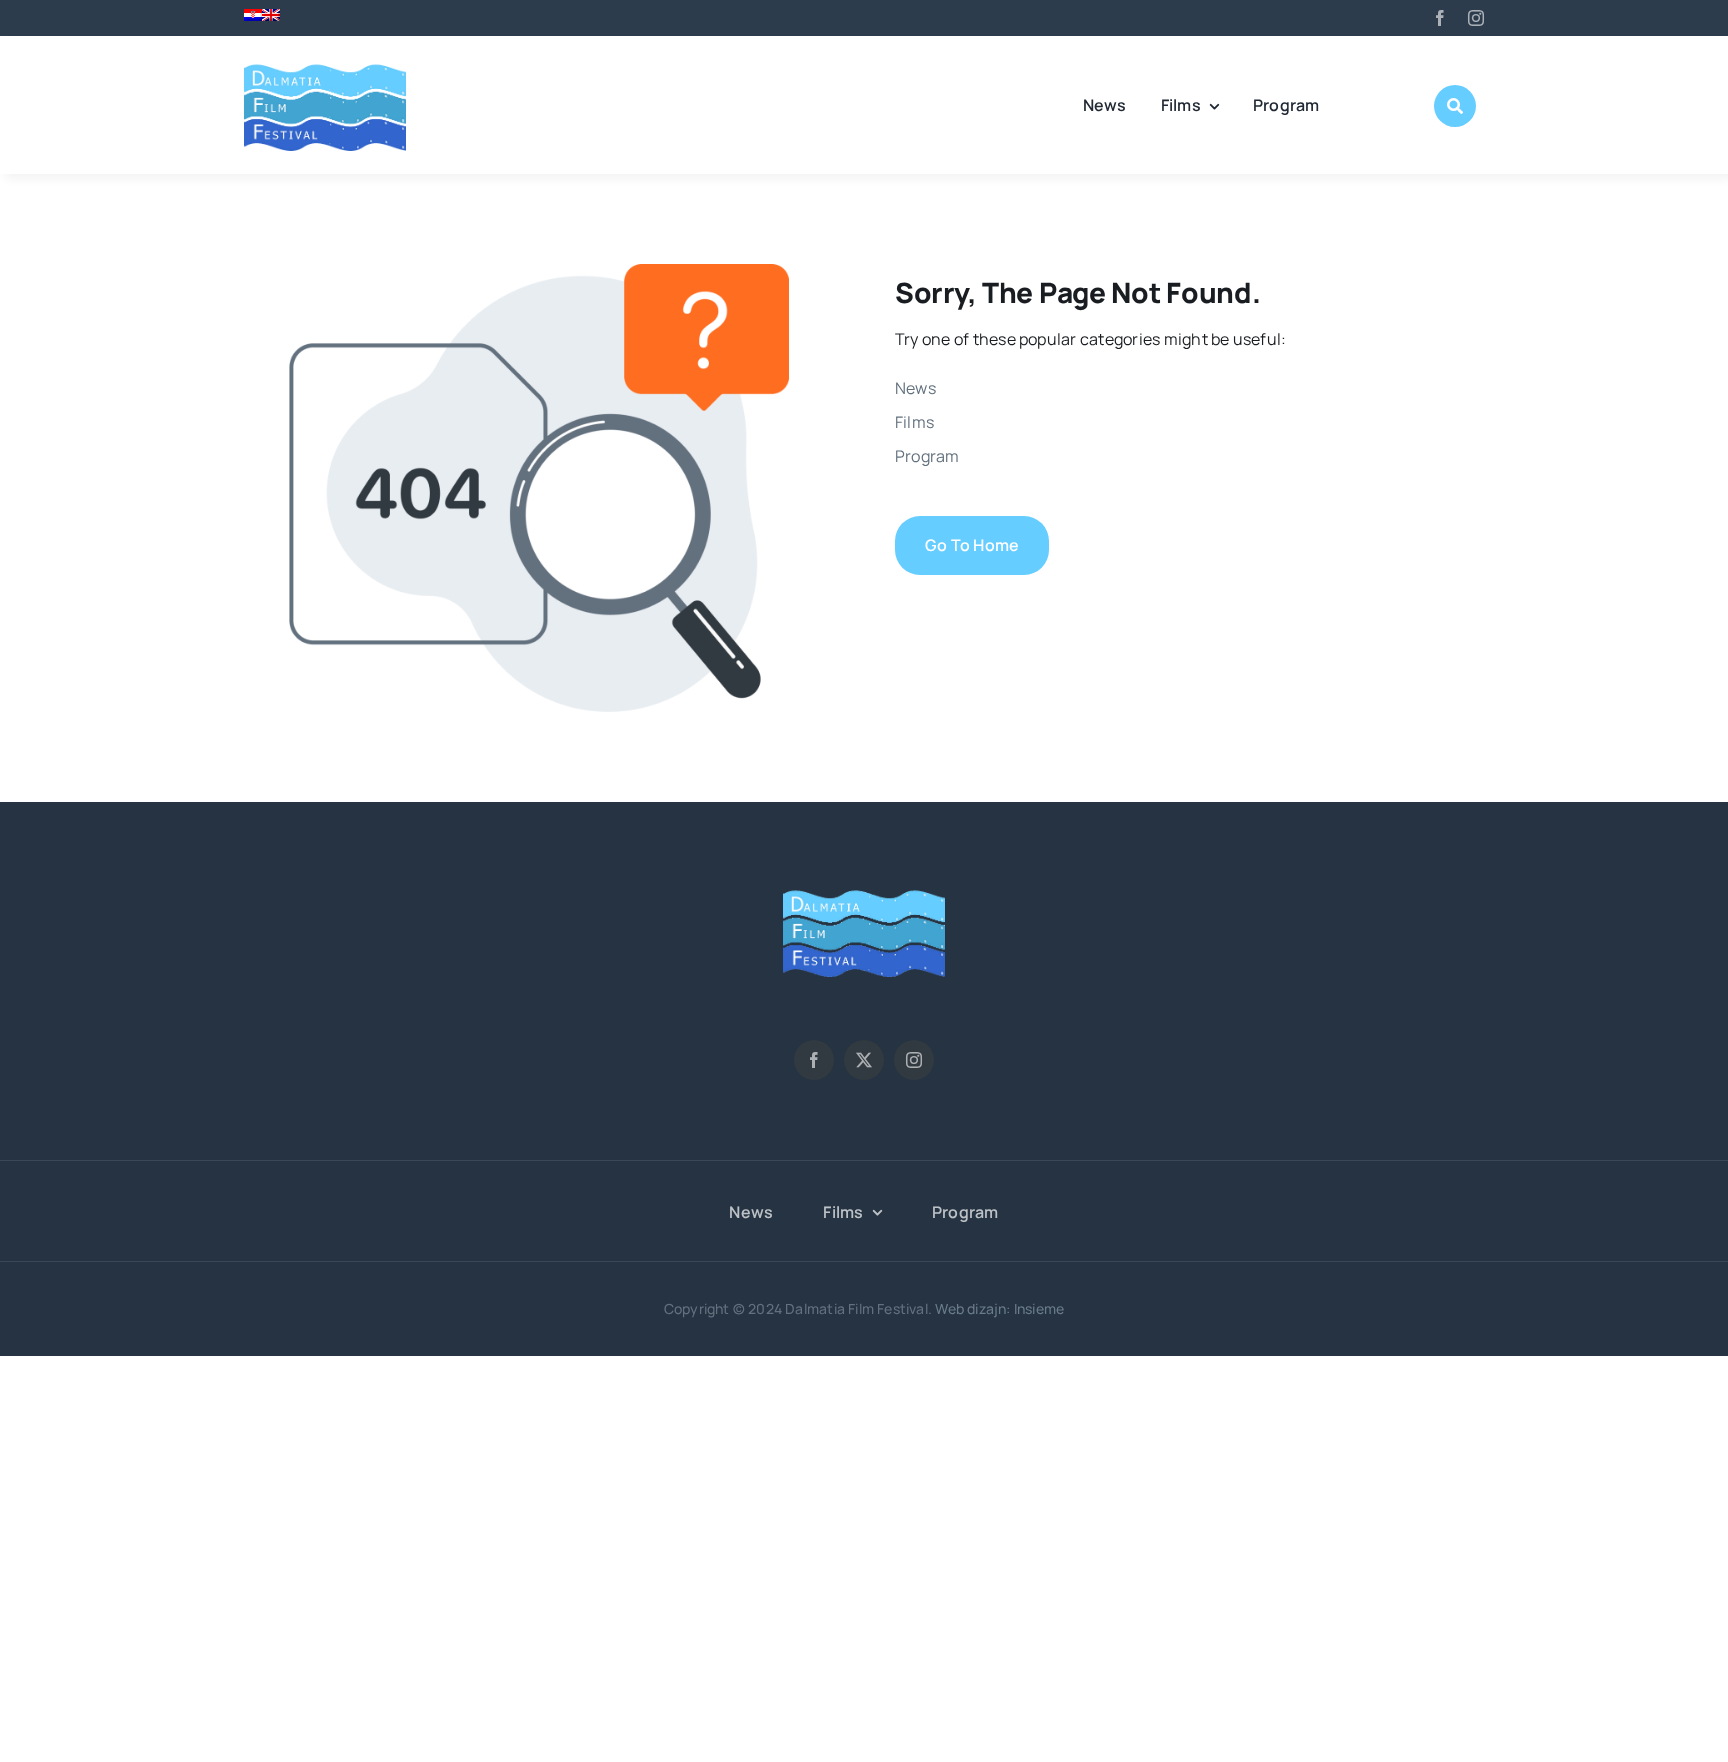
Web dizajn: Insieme (999, 1308)
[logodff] (325, 64)
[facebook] (1440, 18)
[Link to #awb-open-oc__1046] (1455, 106)
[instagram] (1476, 18)
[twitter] (864, 1060)
